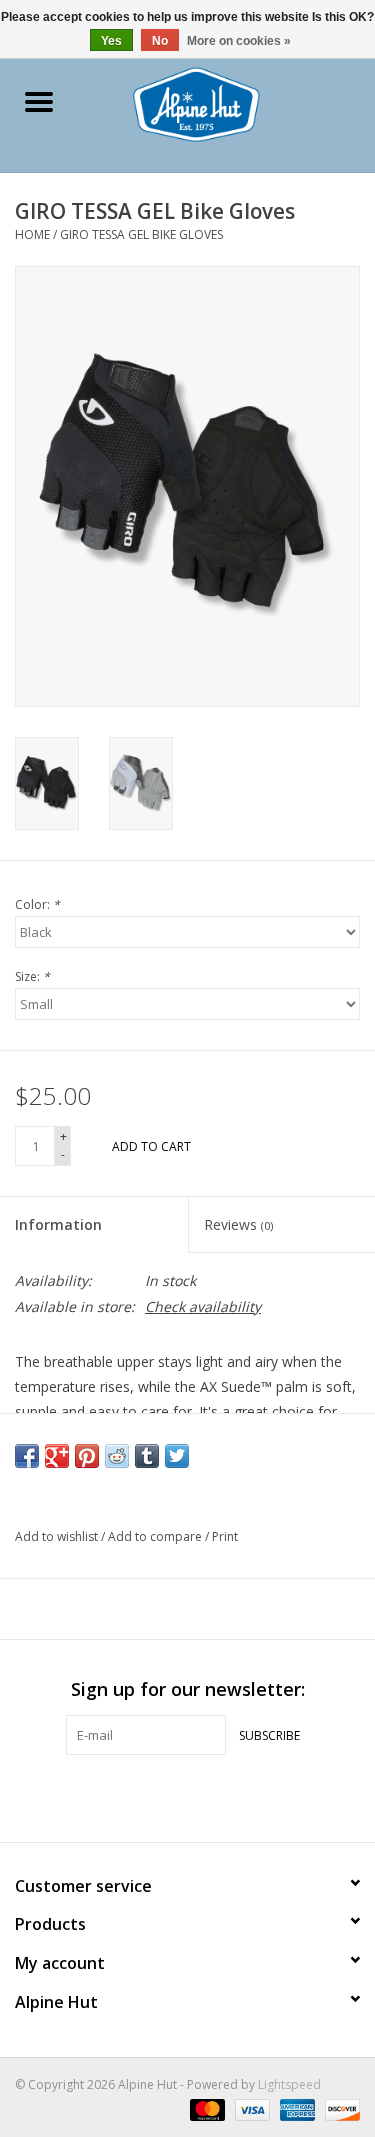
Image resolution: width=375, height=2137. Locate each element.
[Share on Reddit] (117, 1456)
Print (225, 1536)
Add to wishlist (58, 1536)
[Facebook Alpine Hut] (152, 1796)
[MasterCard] (205, 2109)
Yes (111, 41)
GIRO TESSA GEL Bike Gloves (141, 234)
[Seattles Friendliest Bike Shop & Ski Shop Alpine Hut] (226, 102)
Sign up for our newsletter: (188, 1689)
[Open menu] (39, 101)
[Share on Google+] (57, 1456)
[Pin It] (87, 1456)
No (160, 41)
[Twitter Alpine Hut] (188, 1796)
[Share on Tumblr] (147, 1456)
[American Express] (295, 2109)
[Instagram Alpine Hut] (224, 1796)
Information (58, 1224)
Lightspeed (289, 2084)
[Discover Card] (339, 2109)
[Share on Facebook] (27, 1456)
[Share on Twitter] (177, 1456)
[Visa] (250, 2109)
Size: (32, 976)
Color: (37, 904)
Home (32, 234)
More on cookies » (239, 41)
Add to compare (156, 1536)
